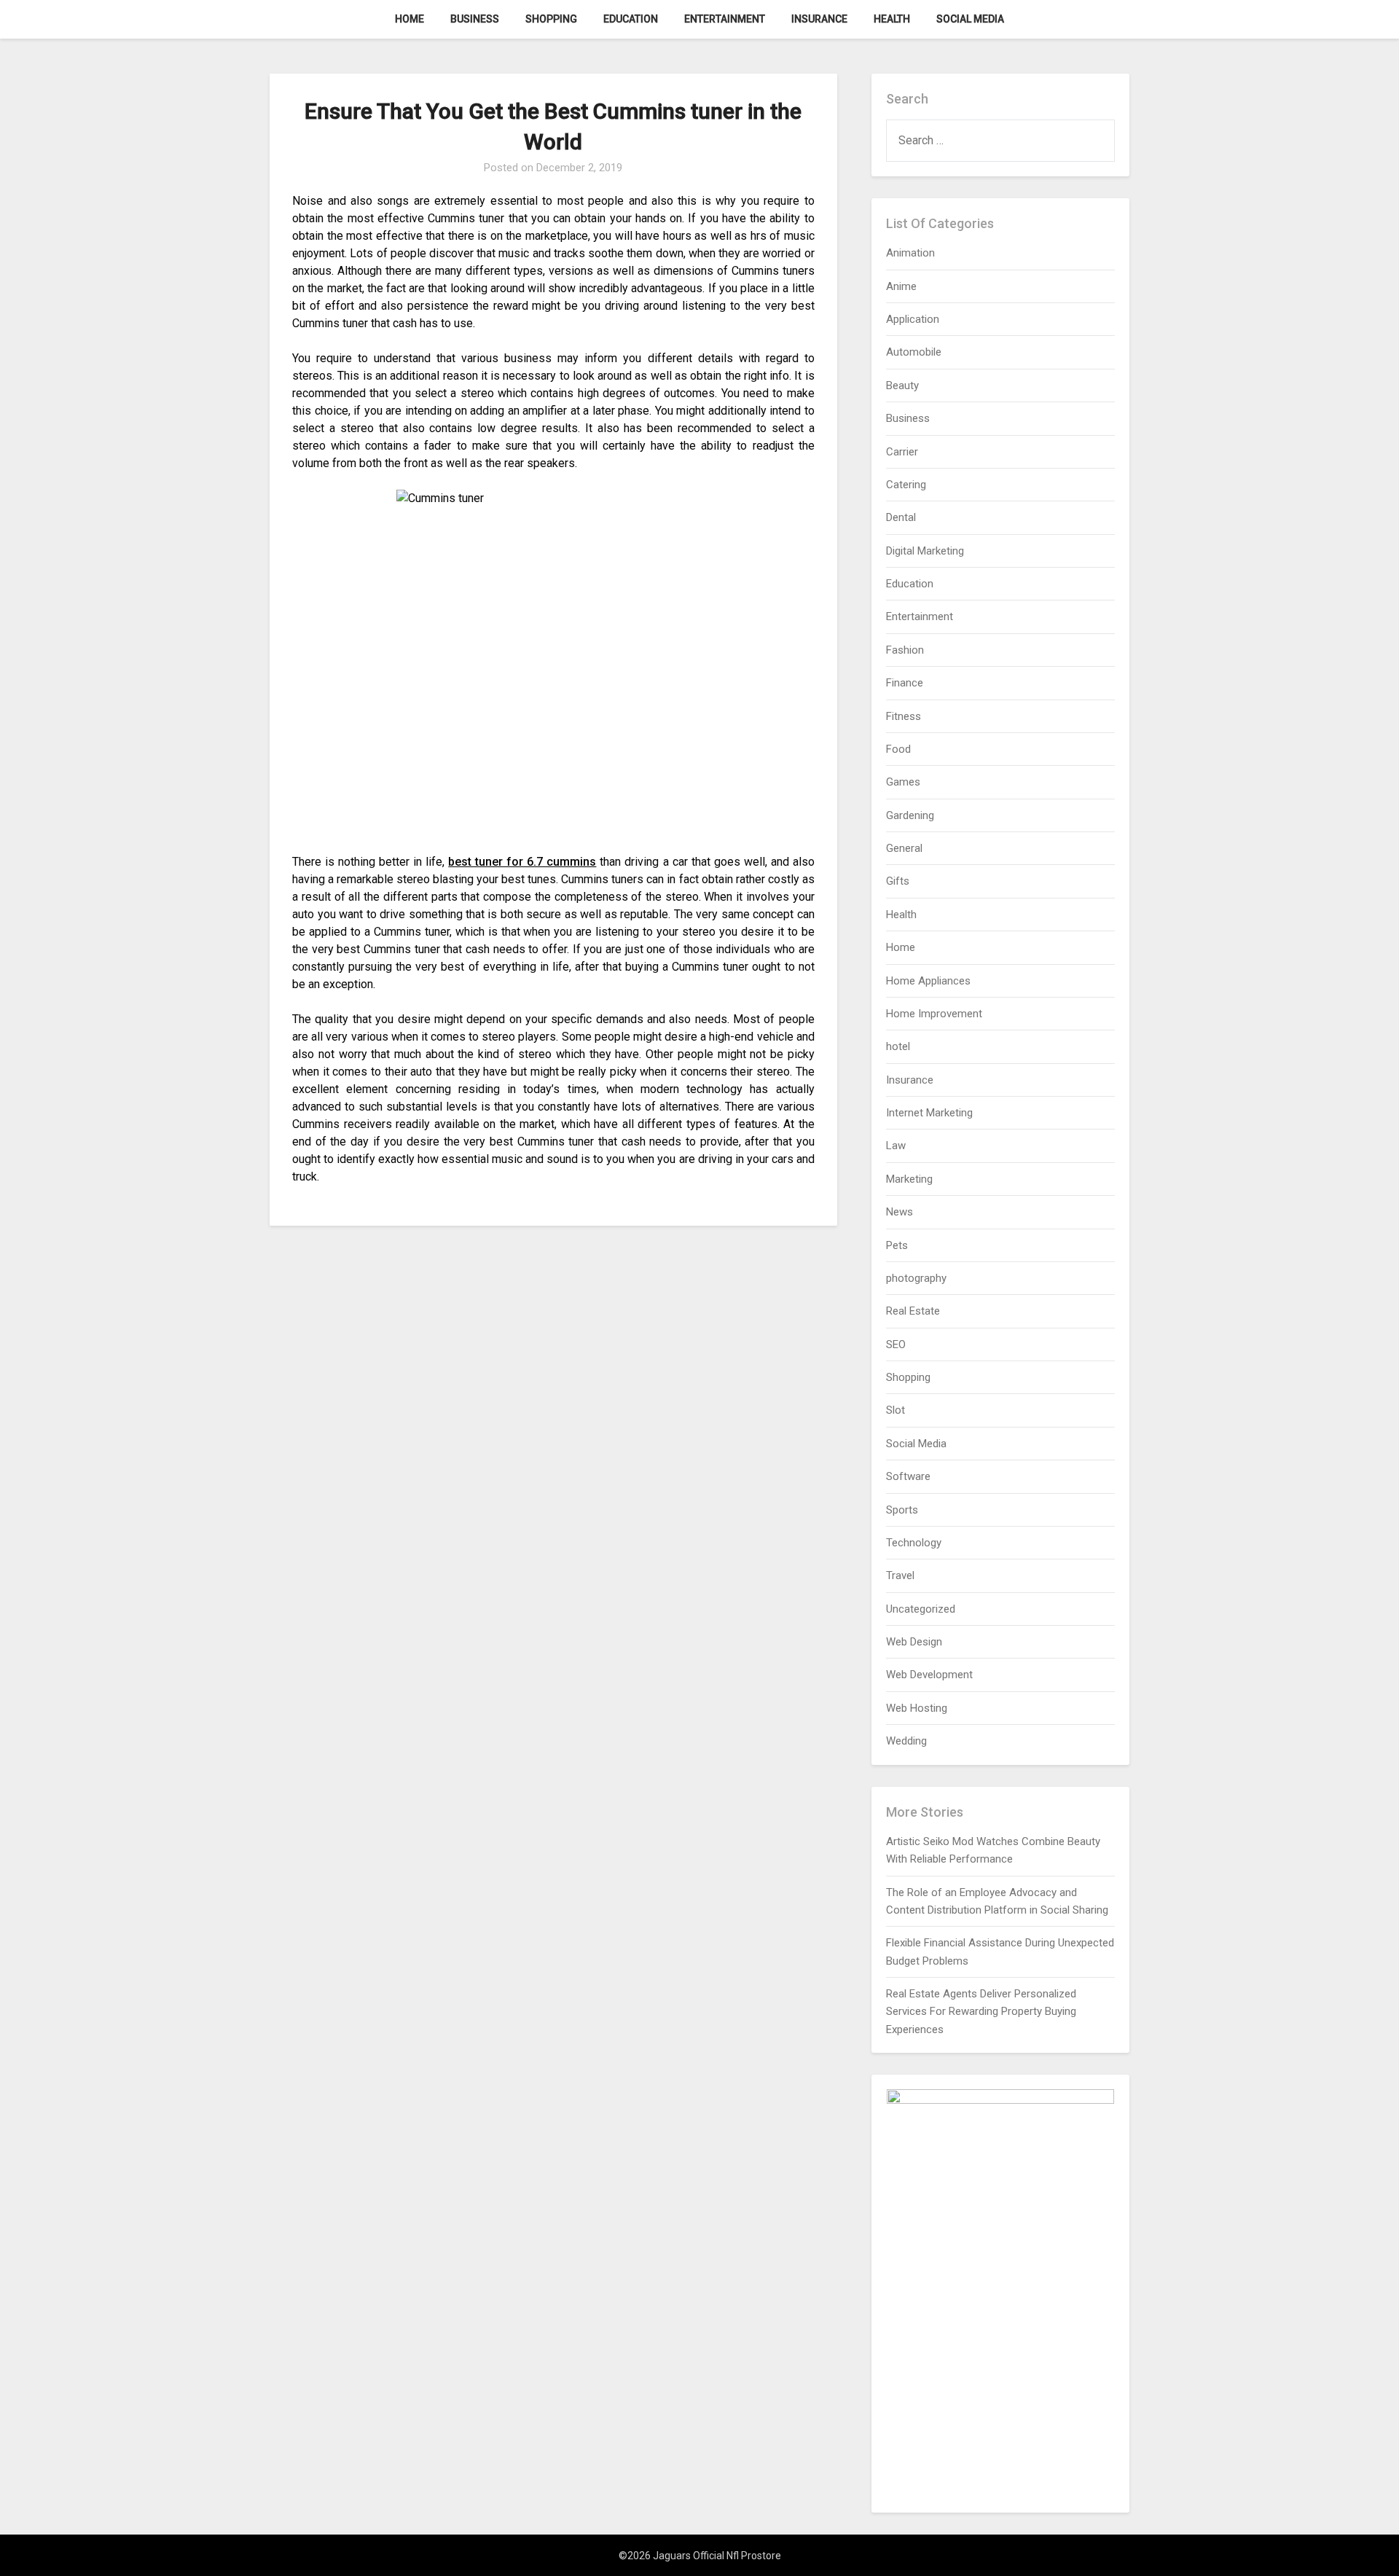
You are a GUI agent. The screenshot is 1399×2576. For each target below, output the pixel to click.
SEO (896, 1344)
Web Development (929, 1675)
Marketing (909, 1179)
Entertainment (725, 19)
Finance (905, 683)
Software (908, 1476)
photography (916, 1278)
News (900, 1212)
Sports (902, 1510)
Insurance (819, 19)
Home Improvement (934, 1014)
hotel (898, 1046)
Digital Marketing (925, 551)
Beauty (902, 385)
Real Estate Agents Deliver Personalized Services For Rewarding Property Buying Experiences (981, 2012)
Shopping (551, 19)
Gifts (898, 881)
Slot (896, 1410)
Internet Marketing (929, 1113)
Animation (910, 253)
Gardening (910, 815)
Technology (914, 1543)
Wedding (906, 1741)
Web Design (914, 1642)
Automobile (914, 352)
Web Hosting (917, 1708)
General (904, 848)
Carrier (902, 452)
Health (892, 19)
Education (631, 19)
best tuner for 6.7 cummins (522, 862)
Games (903, 782)
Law (896, 1146)
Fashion (905, 650)
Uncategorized (921, 1609)
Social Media (970, 19)
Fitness (904, 716)
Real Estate (913, 1311)
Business (475, 19)
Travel (900, 1575)
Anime (901, 286)
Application (913, 319)
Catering (906, 485)
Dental (901, 517)
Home (409, 19)
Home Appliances (928, 981)
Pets (897, 1245)
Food (898, 749)
